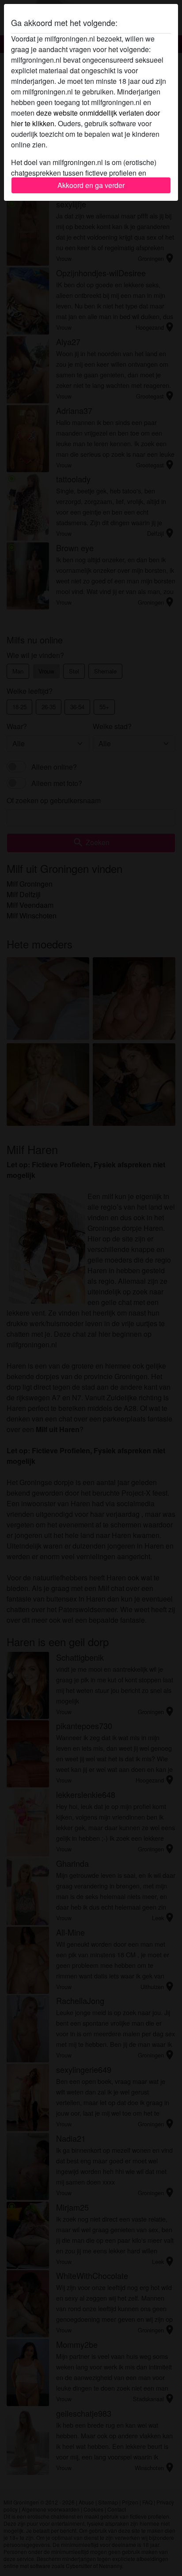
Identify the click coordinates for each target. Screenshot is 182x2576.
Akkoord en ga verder (91, 185)
